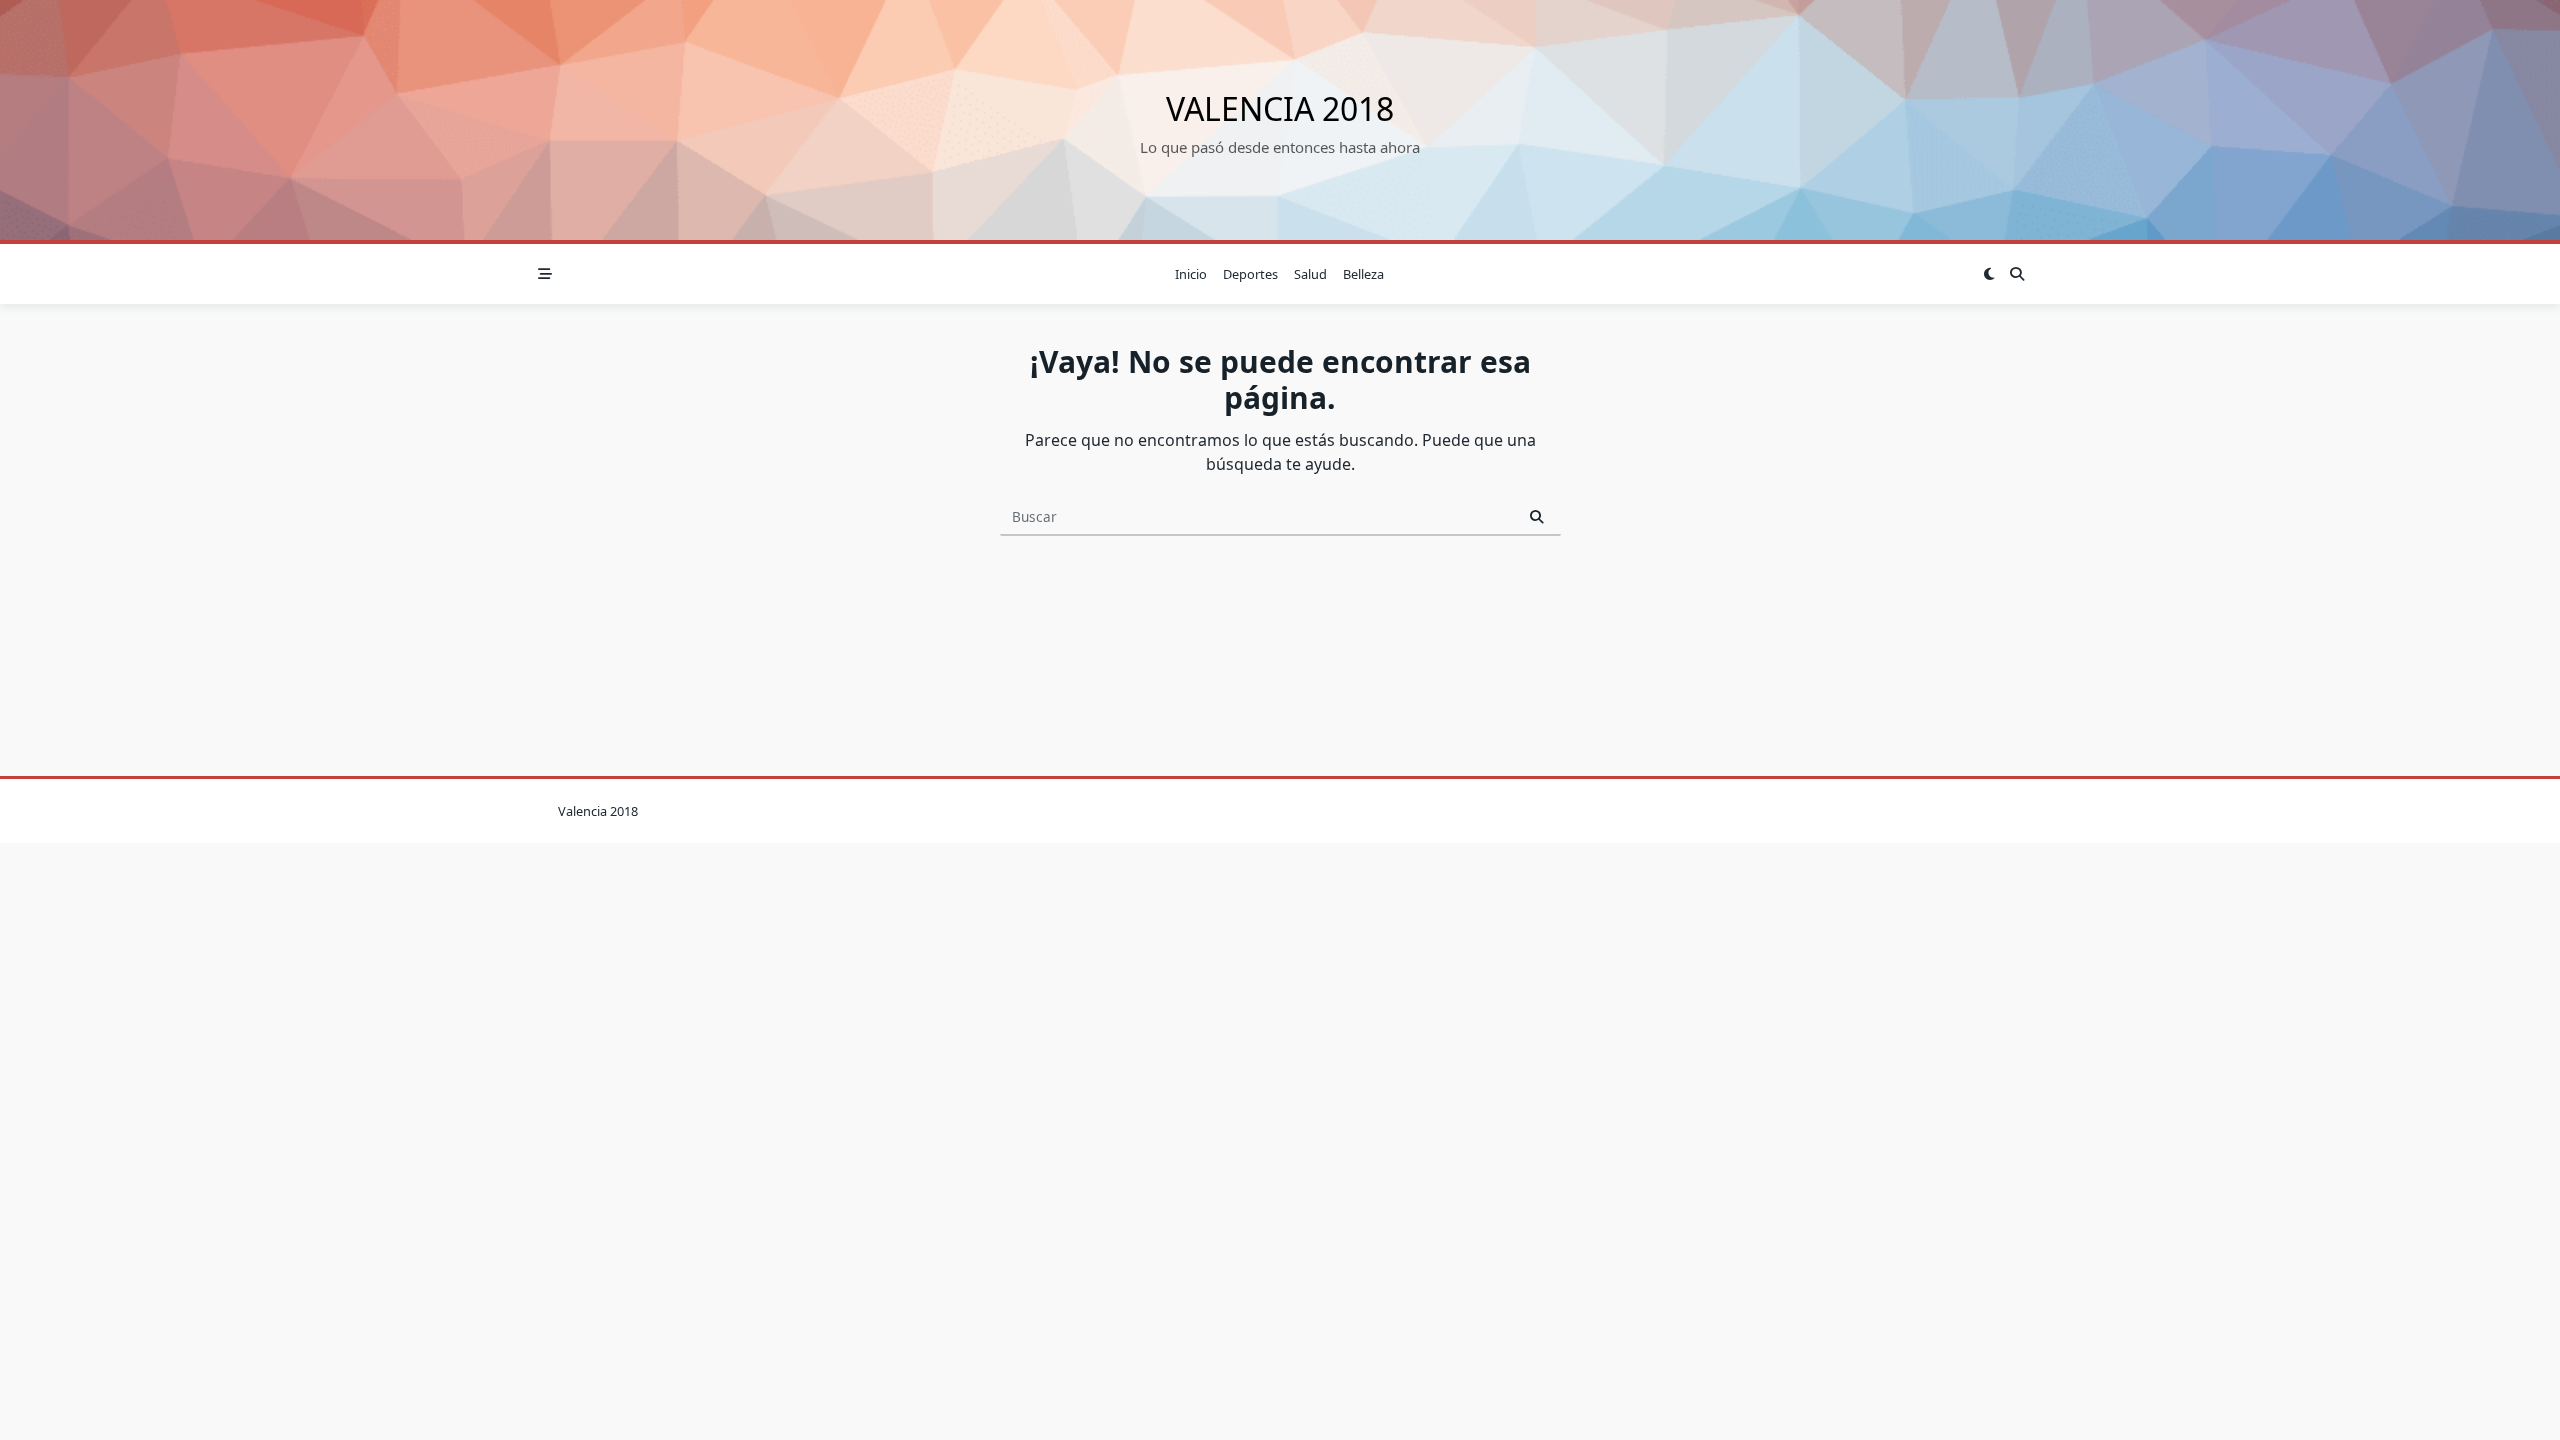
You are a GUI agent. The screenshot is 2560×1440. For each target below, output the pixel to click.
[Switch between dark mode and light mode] (1989, 274)
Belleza (1363, 274)
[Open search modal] (2017, 274)
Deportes (1250, 274)
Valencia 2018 (1280, 108)
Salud (1310, 274)
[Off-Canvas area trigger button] (545, 274)
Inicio (1191, 274)
